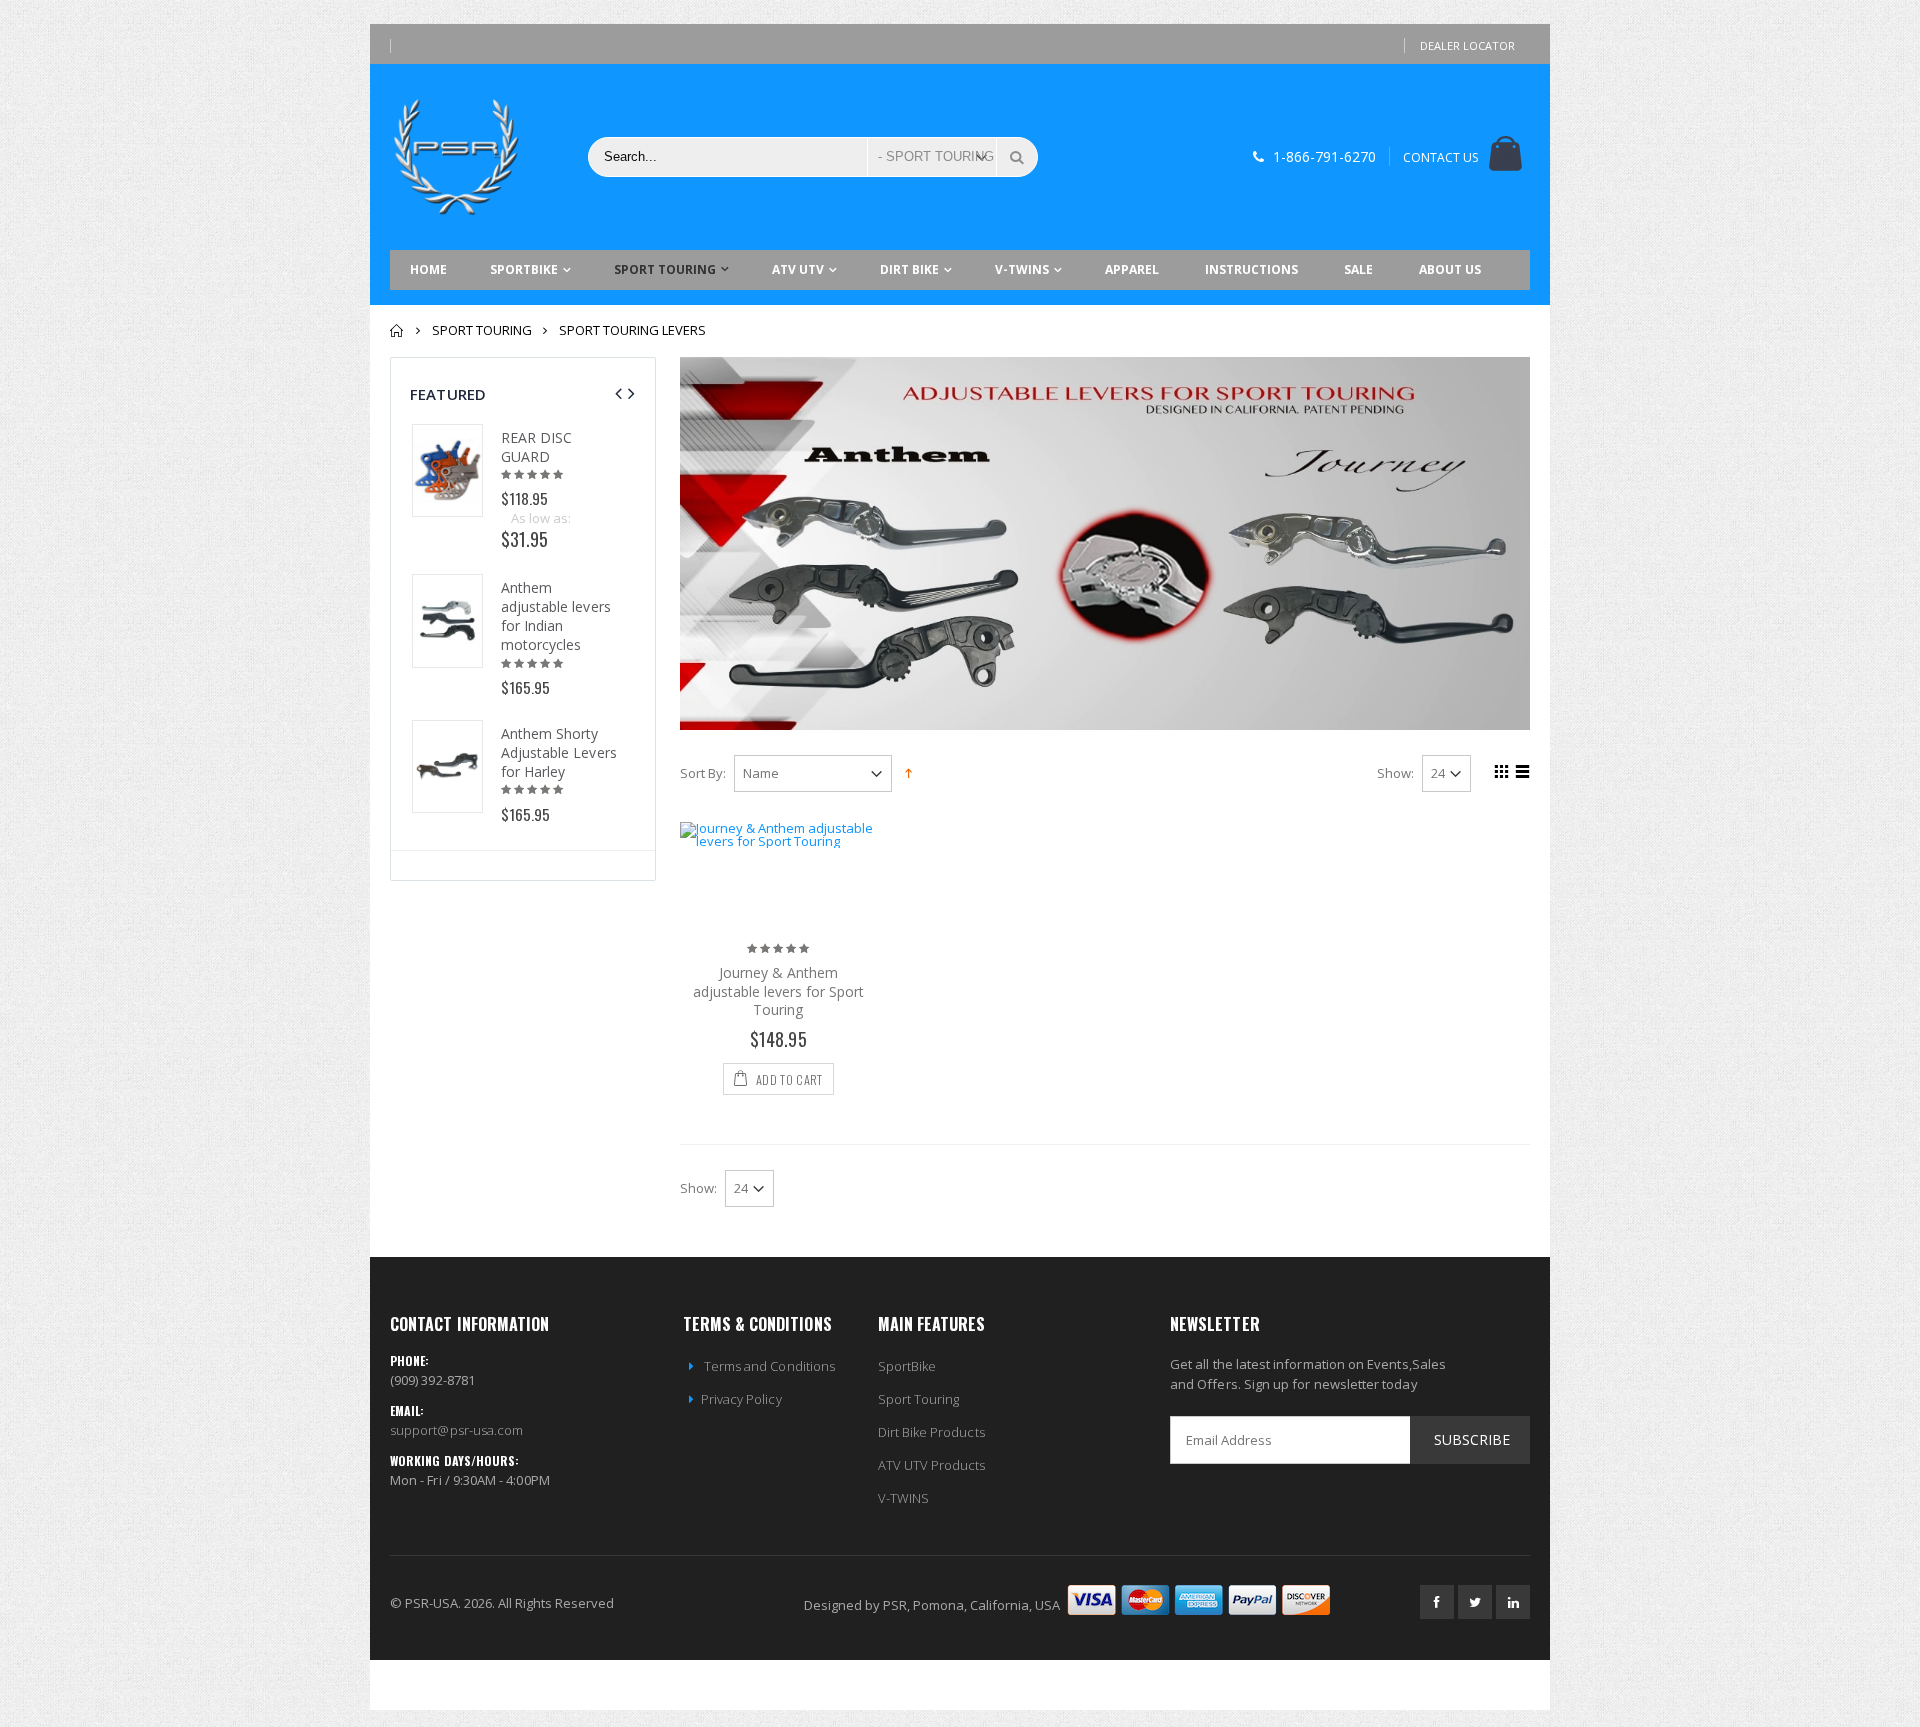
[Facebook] (1437, 1602)
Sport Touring (919, 1399)
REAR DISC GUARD (537, 447)
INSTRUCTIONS (1251, 269)
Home (397, 330)
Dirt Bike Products (931, 1432)
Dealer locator (1467, 45)
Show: (1395, 773)
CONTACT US (1440, 157)
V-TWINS (1022, 269)
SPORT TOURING (665, 269)
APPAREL (1132, 269)
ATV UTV (798, 269)
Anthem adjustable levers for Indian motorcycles (556, 616)
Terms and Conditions (768, 1366)
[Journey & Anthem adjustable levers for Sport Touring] (779, 872)
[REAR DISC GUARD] (447, 470)
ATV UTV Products (932, 1465)
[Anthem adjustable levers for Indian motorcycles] (447, 620)
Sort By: (703, 773)
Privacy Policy (741, 1399)
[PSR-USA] (460, 157)
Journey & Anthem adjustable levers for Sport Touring (778, 991)
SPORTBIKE (524, 269)
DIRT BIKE (909, 269)
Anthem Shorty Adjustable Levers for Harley (559, 752)
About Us (1450, 269)
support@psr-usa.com (456, 1430)
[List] (1519, 774)
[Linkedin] (1513, 1602)
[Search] (1017, 157)
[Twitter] (1475, 1602)
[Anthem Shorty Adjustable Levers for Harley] (447, 766)
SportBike (907, 1366)
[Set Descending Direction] (908, 772)
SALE (1358, 269)
